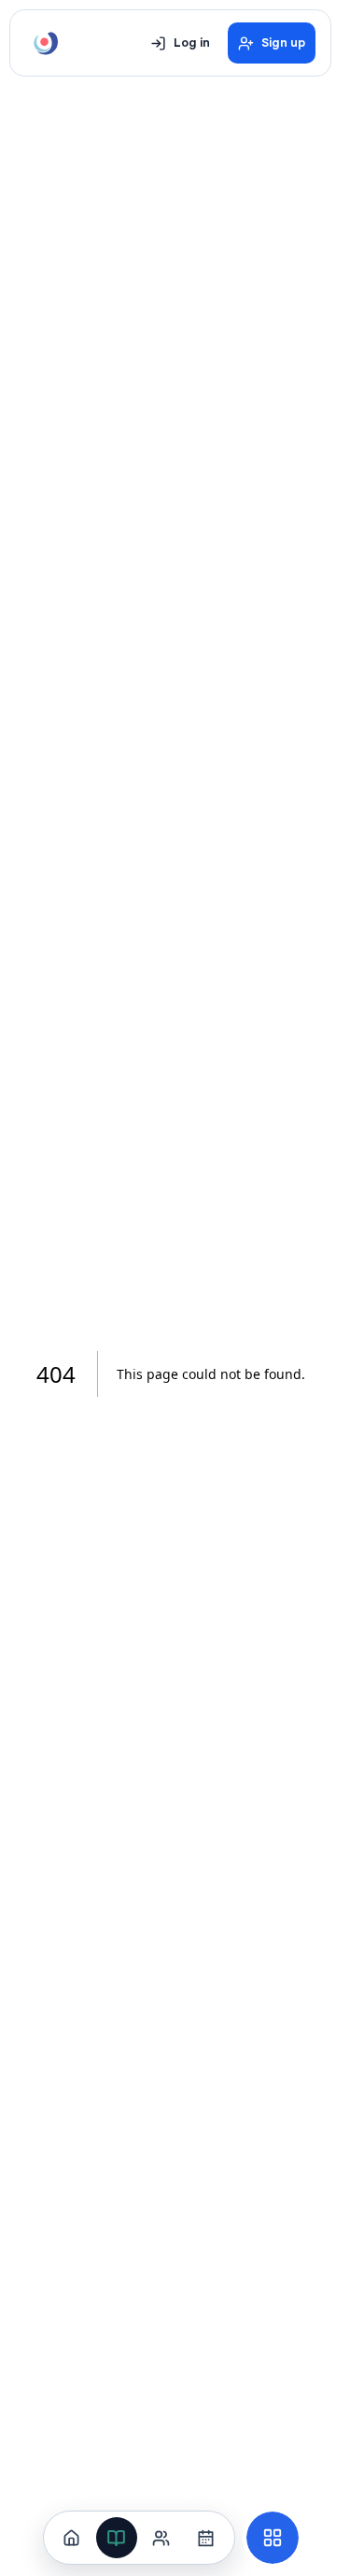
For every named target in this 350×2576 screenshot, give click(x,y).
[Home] (72, 2538)
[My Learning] (117, 2538)
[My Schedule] (206, 2538)
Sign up (283, 43)
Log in (192, 43)
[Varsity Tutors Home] (46, 43)
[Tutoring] (161, 2538)
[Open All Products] (273, 2538)
